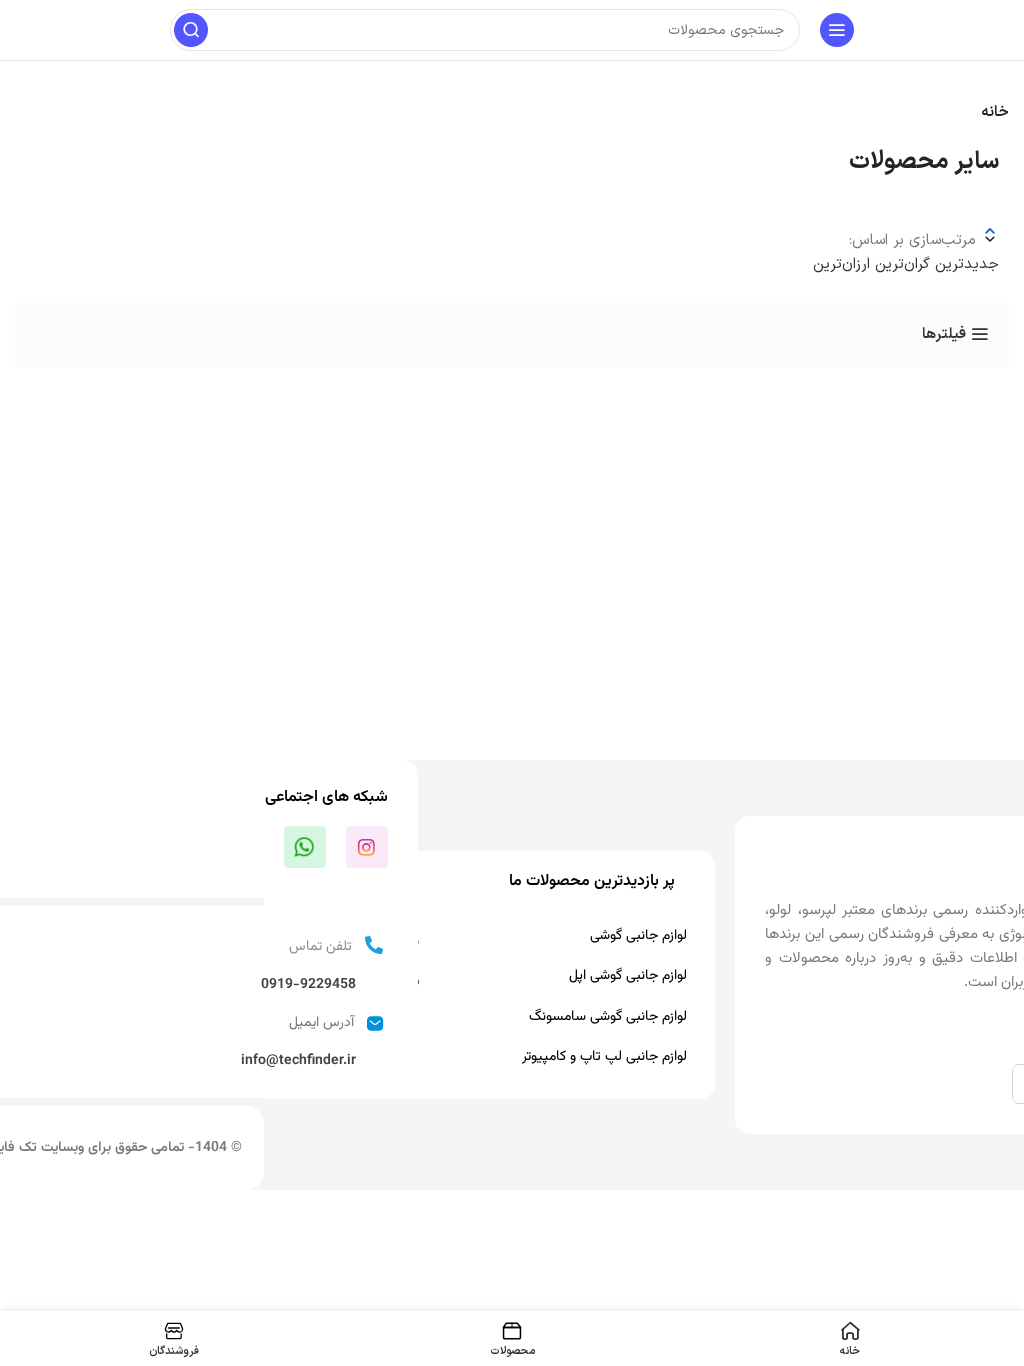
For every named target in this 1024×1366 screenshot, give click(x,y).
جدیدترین (964, 264)
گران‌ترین (900, 264)
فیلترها (944, 334)
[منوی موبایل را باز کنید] (837, 30)
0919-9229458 (308, 985)
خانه (995, 112)
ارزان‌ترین (841, 264)
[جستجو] (191, 30)
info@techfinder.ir (298, 1061)
